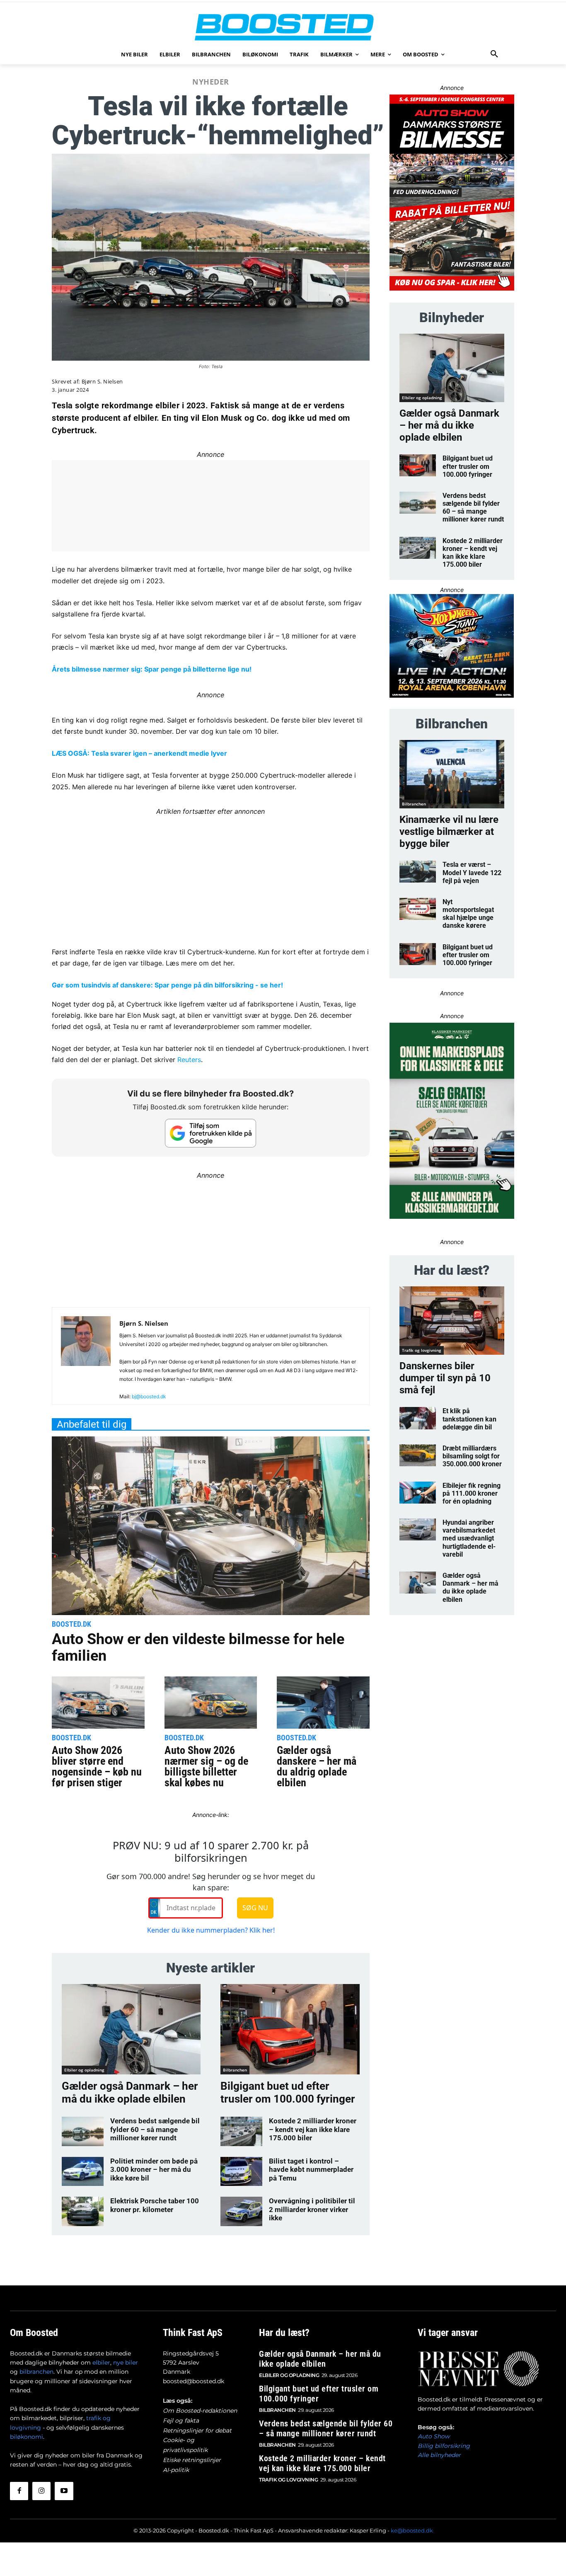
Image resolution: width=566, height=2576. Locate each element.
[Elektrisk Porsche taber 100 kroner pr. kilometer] (83, 2211)
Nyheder (211, 82)
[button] (494, 54)
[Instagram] (41, 2491)
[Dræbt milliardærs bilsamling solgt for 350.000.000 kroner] (418, 1455)
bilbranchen (36, 2372)
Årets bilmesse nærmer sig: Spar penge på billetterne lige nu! (152, 669)
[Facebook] (19, 2491)
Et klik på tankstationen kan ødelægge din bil (469, 1419)
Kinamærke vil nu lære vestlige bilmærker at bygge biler (449, 832)
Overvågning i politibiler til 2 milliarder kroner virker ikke (312, 2209)
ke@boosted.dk (412, 2530)
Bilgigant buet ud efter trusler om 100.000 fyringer (288, 2092)
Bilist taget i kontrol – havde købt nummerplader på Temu (311, 2170)
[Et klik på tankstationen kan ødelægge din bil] (418, 1418)
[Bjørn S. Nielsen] (86, 1359)
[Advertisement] (211, 875)
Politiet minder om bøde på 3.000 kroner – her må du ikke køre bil (154, 2170)
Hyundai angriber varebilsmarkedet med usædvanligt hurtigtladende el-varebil (469, 1538)
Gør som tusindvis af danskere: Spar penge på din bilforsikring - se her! (167, 985)
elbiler (101, 2363)
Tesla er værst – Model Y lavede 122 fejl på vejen (472, 872)
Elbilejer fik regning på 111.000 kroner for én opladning (472, 1493)
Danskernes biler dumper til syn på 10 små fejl (445, 1378)
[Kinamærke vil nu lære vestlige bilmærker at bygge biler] (452, 774)
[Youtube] (64, 2491)
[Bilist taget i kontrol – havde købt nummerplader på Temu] (241, 2171)
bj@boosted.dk (149, 1396)
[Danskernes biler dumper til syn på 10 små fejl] (452, 1321)
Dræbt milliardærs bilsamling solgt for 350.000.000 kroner (472, 1456)
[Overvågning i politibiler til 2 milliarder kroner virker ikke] (241, 2211)
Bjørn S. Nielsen (102, 382)
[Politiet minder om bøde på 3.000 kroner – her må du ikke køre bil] (83, 2171)
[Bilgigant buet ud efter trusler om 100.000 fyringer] (290, 2029)
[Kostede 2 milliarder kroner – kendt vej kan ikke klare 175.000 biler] (241, 2131)
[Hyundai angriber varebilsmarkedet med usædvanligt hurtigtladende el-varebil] (418, 1529)
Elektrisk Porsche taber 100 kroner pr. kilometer (155, 2205)
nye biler (126, 2363)
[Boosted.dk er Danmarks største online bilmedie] (283, 27)
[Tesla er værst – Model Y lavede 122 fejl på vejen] (418, 872)
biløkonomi (27, 2437)
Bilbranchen (235, 2070)
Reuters (189, 1060)
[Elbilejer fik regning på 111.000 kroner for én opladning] (418, 1493)
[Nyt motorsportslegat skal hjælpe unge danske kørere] (418, 909)
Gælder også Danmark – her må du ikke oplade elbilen (130, 2092)
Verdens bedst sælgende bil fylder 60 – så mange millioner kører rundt (155, 2129)
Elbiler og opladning (84, 2070)
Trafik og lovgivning (422, 1350)
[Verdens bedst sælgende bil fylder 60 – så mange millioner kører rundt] (83, 2131)
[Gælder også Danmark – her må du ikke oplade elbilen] (131, 2029)
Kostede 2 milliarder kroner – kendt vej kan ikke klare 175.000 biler (313, 2129)
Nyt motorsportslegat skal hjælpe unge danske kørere (468, 914)
